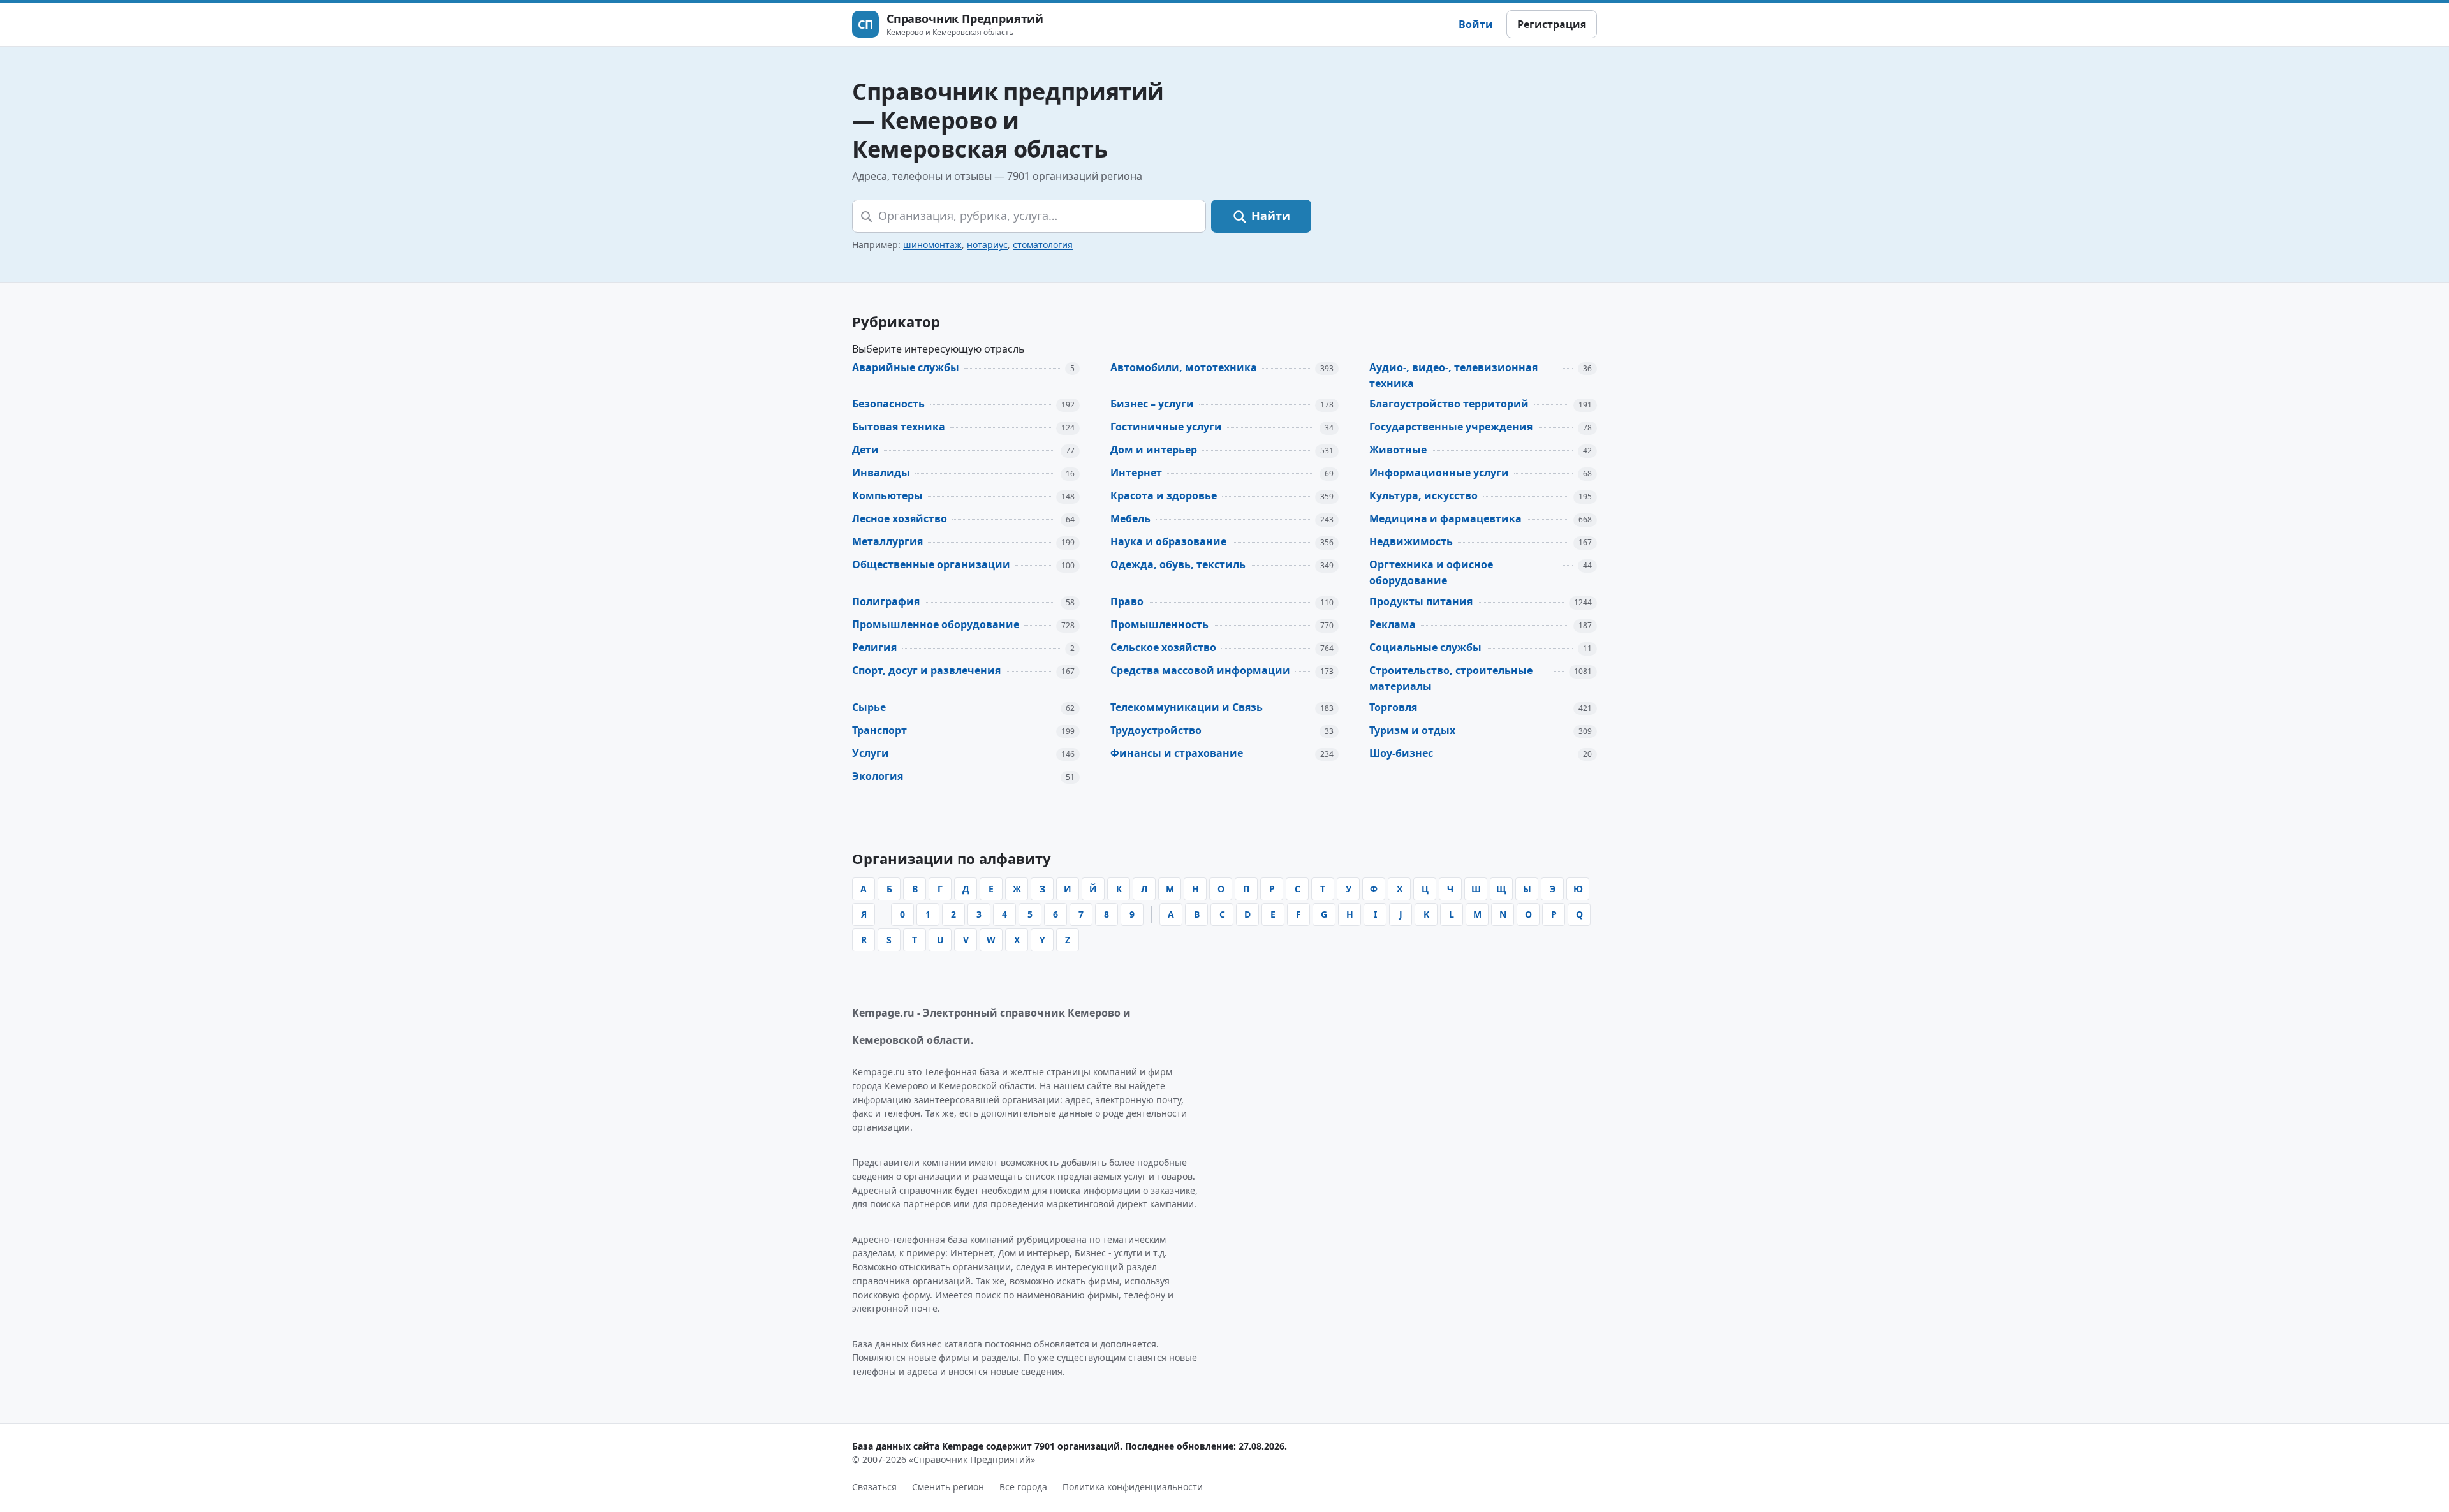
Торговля (1393, 707)
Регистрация (1552, 24)
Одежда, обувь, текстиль (1178, 564)
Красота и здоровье (1164, 495)
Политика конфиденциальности (1133, 1487)
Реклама (1393, 624)
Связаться (874, 1487)
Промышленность (1159, 624)
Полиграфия (886, 601)
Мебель (1130, 518)
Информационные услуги (1439, 473)
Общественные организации (931, 564)
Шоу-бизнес (1401, 753)
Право (1127, 601)
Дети (865, 450)
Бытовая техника (899, 427)
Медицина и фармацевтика (1445, 518)
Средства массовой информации (1200, 670)
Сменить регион (948, 1487)
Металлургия (887, 541)
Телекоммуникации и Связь (1187, 707)
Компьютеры (887, 495)
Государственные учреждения (1451, 427)
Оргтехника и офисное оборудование (1431, 572)
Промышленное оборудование (936, 624)
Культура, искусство (1423, 495)
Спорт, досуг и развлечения (926, 670)
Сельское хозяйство (1163, 647)
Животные (1398, 450)
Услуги (871, 753)
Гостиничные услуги (1166, 427)
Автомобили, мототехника (1184, 367)
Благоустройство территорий (1449, 404)
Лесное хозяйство (900, 518)
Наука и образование (1168, 541)
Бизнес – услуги (1152, 404)
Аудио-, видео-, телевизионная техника (1453, 375)
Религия (874, 647)
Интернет (1136, 473)
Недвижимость (1411, 541)
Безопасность (888, 404)
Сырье (869, 707)
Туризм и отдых (1412, 730)
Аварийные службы (906, 367)
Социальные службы (1425, 647)
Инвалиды (881, 473)
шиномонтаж (932, 245)
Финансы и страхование (1177, 753)
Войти (1476, 24)
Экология (878, 776)
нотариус (987, 245)
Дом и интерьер (1154, 450)
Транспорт (879, 730)
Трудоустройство (1156, 730)
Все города (1023, 1487)
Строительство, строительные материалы (1451, 678)
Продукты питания (1421, 601)
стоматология (1043, 245)
